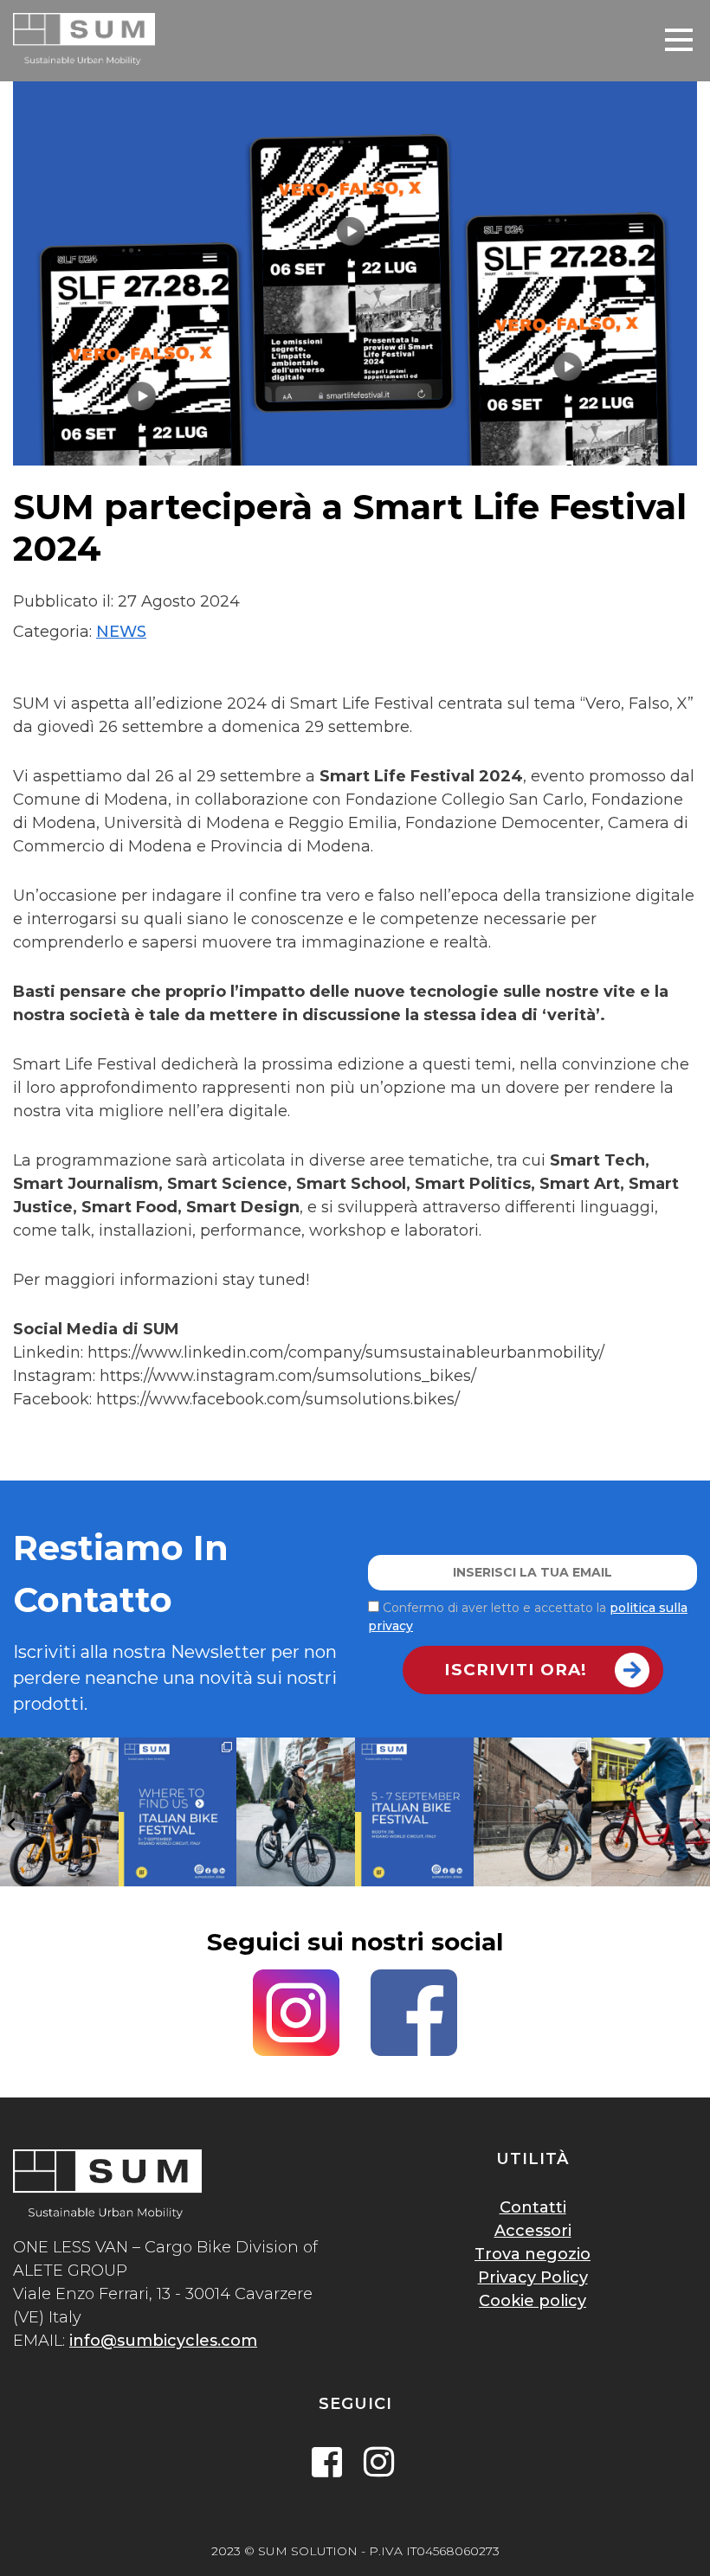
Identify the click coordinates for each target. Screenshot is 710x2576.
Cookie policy (532, 2301)
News (121, 632)
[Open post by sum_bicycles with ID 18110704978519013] (533, 1812)
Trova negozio (532, 2254)
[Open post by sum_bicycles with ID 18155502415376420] (178, 1812)
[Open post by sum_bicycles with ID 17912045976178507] (414, 1812)
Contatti (533, 2207)
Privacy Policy (533, 2277)
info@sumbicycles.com (163, 2341)
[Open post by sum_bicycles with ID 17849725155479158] (651, 1812)
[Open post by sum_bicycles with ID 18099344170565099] (59, 1812)
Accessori (533, 2231)
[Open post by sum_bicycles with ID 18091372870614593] (296, 1812)
